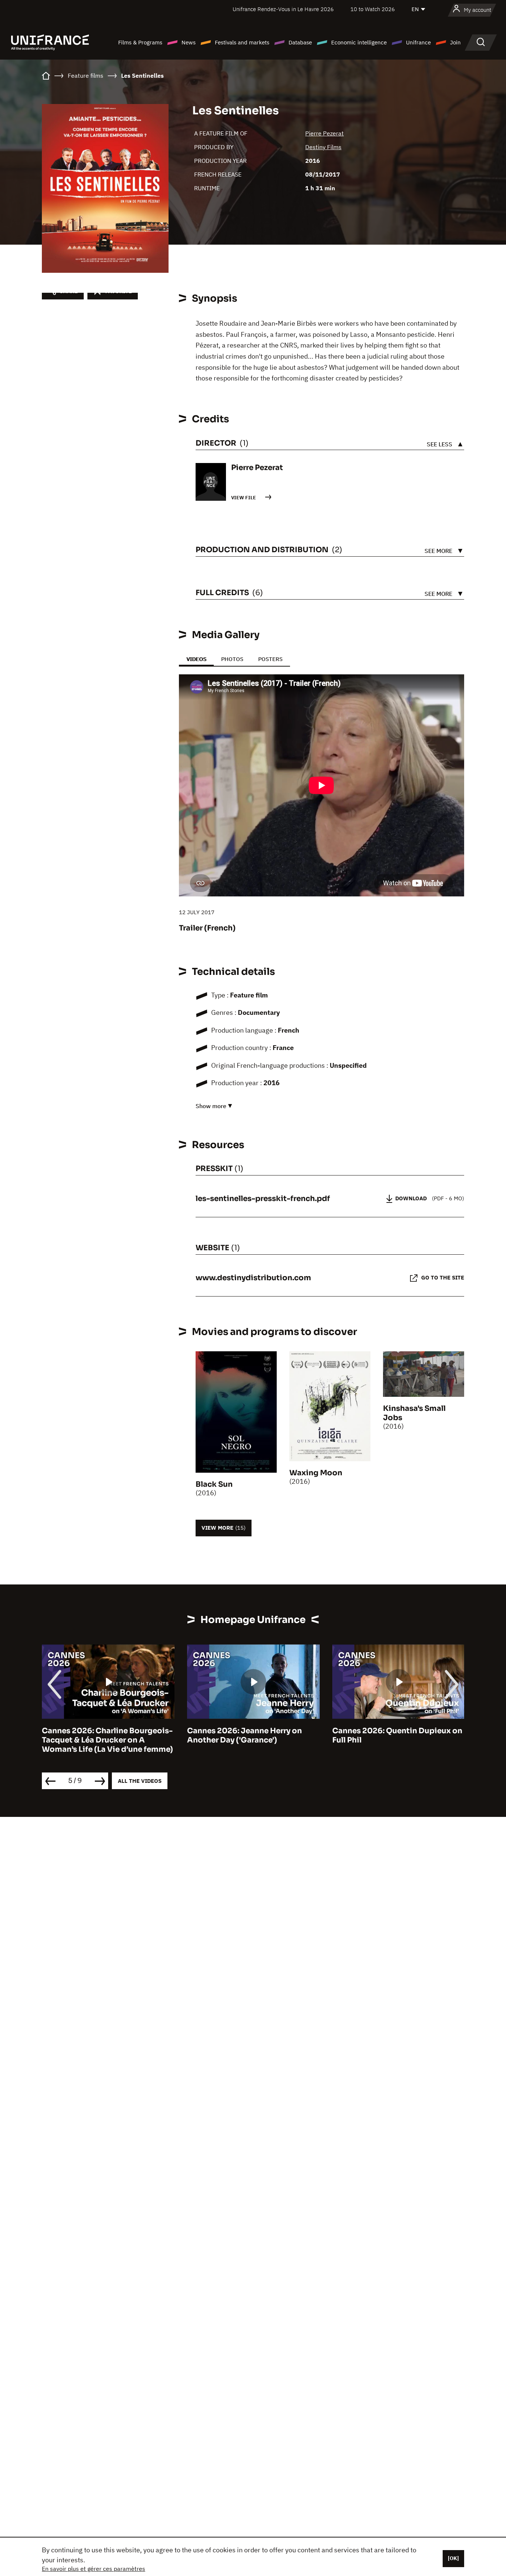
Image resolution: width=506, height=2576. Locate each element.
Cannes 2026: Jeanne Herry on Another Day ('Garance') (99, 1735)
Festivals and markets (242, 42)
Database (300, 42)
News (189, 42)
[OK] (453, 2558)
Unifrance (418, 42)
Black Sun (214, 1484)
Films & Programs (140, 42)
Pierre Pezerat (324, 133)
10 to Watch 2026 (373, 9)
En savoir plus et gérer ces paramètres (94, 2569)
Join (455, 42)
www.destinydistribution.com (253, 1278)
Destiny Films (323, 147)
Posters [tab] (270, 659)
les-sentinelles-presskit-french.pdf (263, 1199)
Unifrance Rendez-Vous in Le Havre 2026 (283, 9)
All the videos (140, 1781)
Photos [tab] (232, 659)
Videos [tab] (196, 659)
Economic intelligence (359, 42)
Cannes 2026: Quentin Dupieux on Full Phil (252, 1735)
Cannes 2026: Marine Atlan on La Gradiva (394, 1735)
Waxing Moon (316, 1473)
